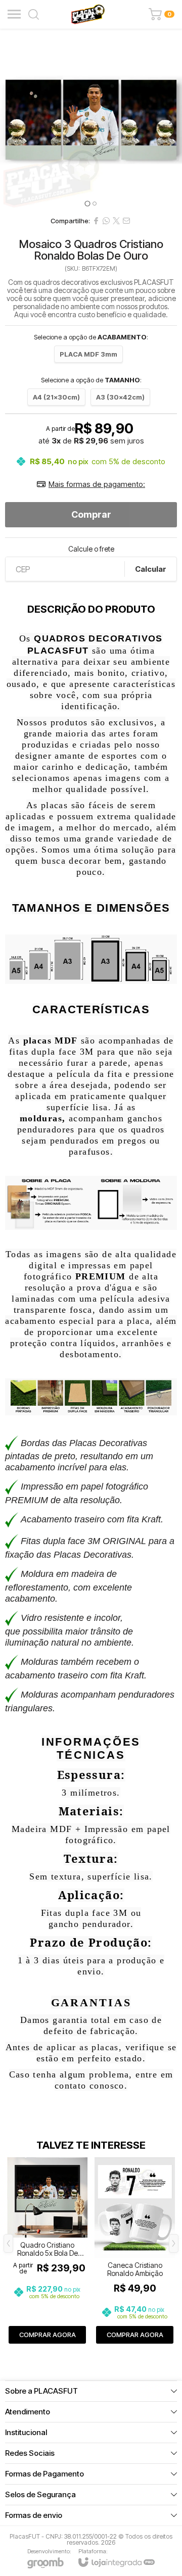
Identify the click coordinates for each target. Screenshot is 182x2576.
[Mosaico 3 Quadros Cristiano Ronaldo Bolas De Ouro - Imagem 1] (91, 120)
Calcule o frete (91, 549)
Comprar (91, 514)
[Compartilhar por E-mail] (126, 221)
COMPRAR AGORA (48, 2335)
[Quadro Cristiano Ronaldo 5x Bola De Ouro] (47, 2251)
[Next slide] (171, 120)
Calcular (151, 569)
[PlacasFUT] (88, 14)
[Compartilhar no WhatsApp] (106, 221)
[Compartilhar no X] (116, 221)
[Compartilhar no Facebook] (96, 221)
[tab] (87, 203)
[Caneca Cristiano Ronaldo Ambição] (135, 2251)
